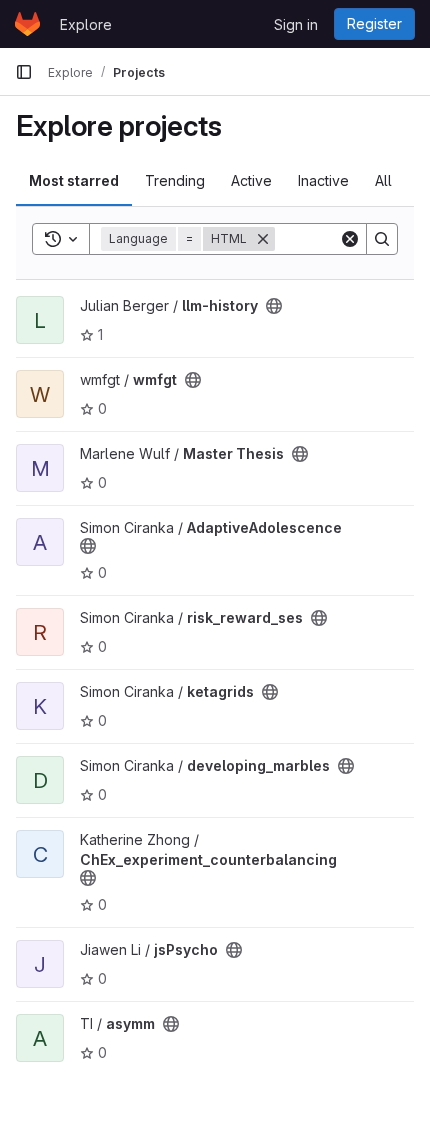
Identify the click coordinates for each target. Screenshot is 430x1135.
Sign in (296, 24)
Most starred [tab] (74, 180)
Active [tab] (251, 180)
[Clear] (350, 239)
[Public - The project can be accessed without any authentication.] (274, 306)
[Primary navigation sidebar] (24, 72)
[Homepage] (27, 24)
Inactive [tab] (323, 180)
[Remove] (263, 239)
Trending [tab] (175, 180)
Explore (86, 24)
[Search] (382, 239)
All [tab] (383, 180)
